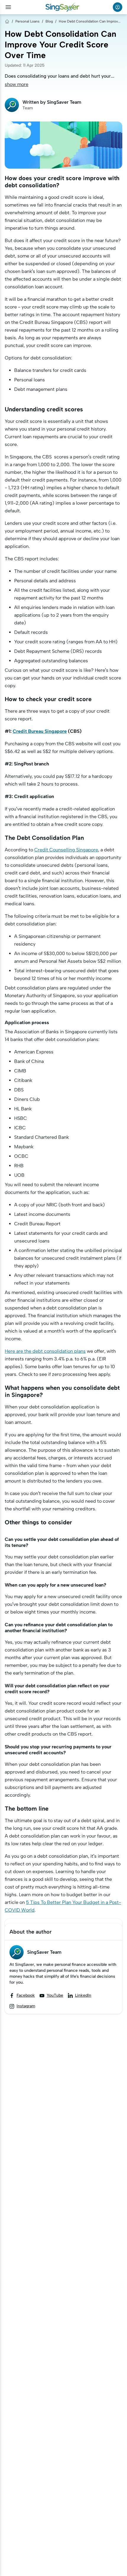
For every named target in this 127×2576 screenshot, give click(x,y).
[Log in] (118, 7)
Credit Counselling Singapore (66, 850)
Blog (49, 21)
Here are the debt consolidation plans (45, 1351)
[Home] (7, 21)
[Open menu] (8, 7)
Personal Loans (27, 21)
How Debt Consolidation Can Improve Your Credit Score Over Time (91, 21)
